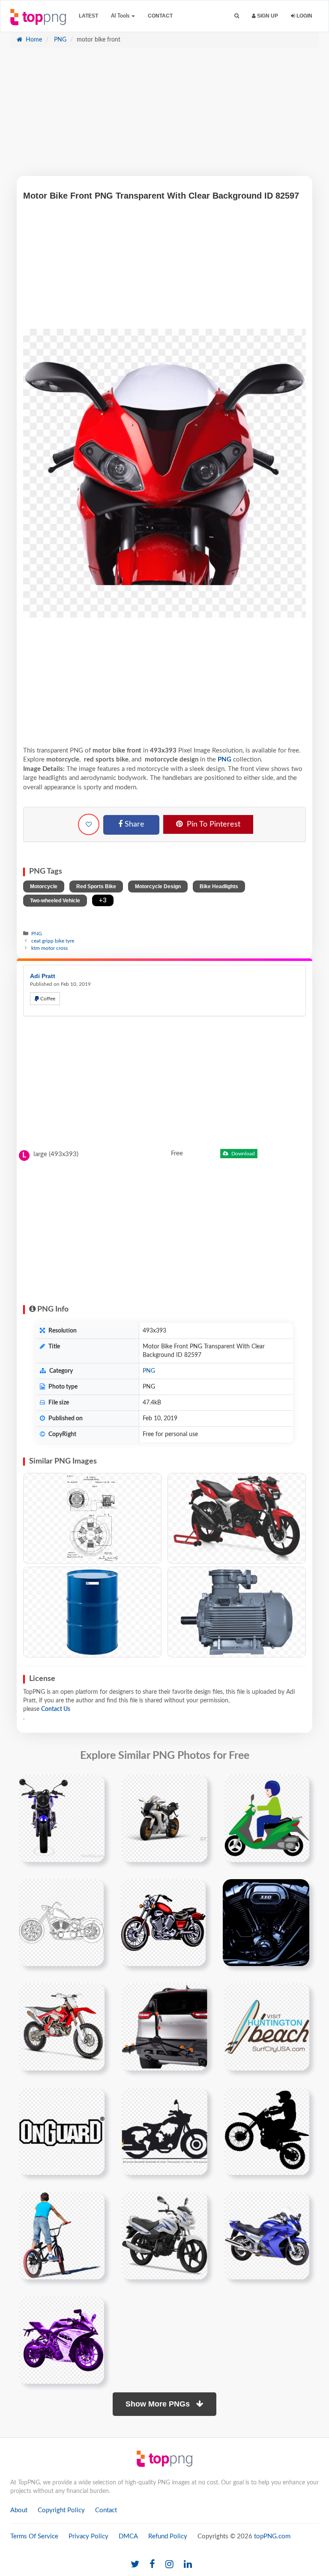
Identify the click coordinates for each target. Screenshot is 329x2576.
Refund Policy (168, 2536)
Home (33, 40)
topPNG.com (272, 2536)
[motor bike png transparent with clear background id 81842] (267, 1818)
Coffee (47, 999)
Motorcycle (44, 886)
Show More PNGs (159, 2404)
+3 (103, 900)
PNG (59, 40)
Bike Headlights (219, 886)
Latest (88, 16)
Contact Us (56, 1709)
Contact (160, 16)
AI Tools (121, 16)
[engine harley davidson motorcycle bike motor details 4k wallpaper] (266, 1922)
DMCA (128, 2536)
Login (304, 16)
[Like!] (89, 824)
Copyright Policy (61, 2510)
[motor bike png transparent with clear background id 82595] (163, 1922)
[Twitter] (135, 2565)
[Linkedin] (188, 2565)
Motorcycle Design (158, 886)
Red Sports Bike (96, 886)
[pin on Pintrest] (93, 1786)
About (19, 2510)
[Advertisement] (164, 116)
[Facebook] (152, 2565)
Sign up (267, 16)
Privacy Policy (88, 2536)
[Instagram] (169, 2565)
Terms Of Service (34, 2536)
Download (242, 1154)
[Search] (237, 16)
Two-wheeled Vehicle (55, 901)
